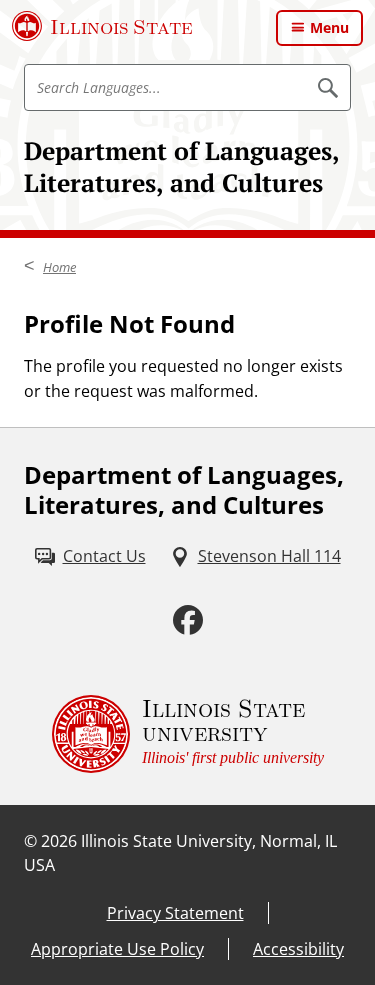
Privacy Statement (175, 913)
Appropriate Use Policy (117, 949)
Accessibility (298, 949)
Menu (329, 27)
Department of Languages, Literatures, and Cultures (181, 166)
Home (59, 267)
